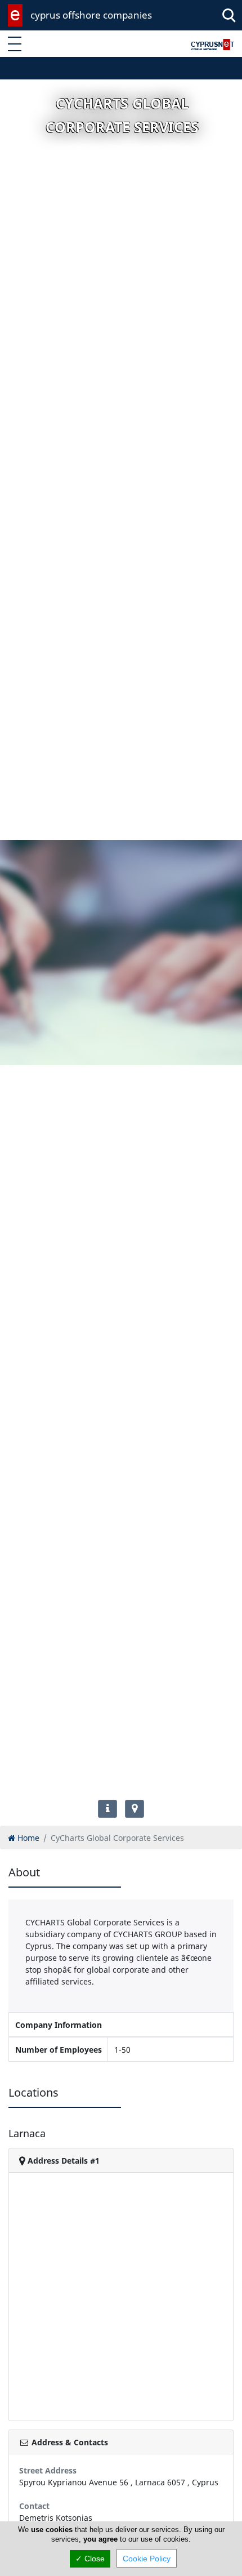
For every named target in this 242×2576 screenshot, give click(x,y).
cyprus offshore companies (91, 15)
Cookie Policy (147, 2559)
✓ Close (90, 2559)
